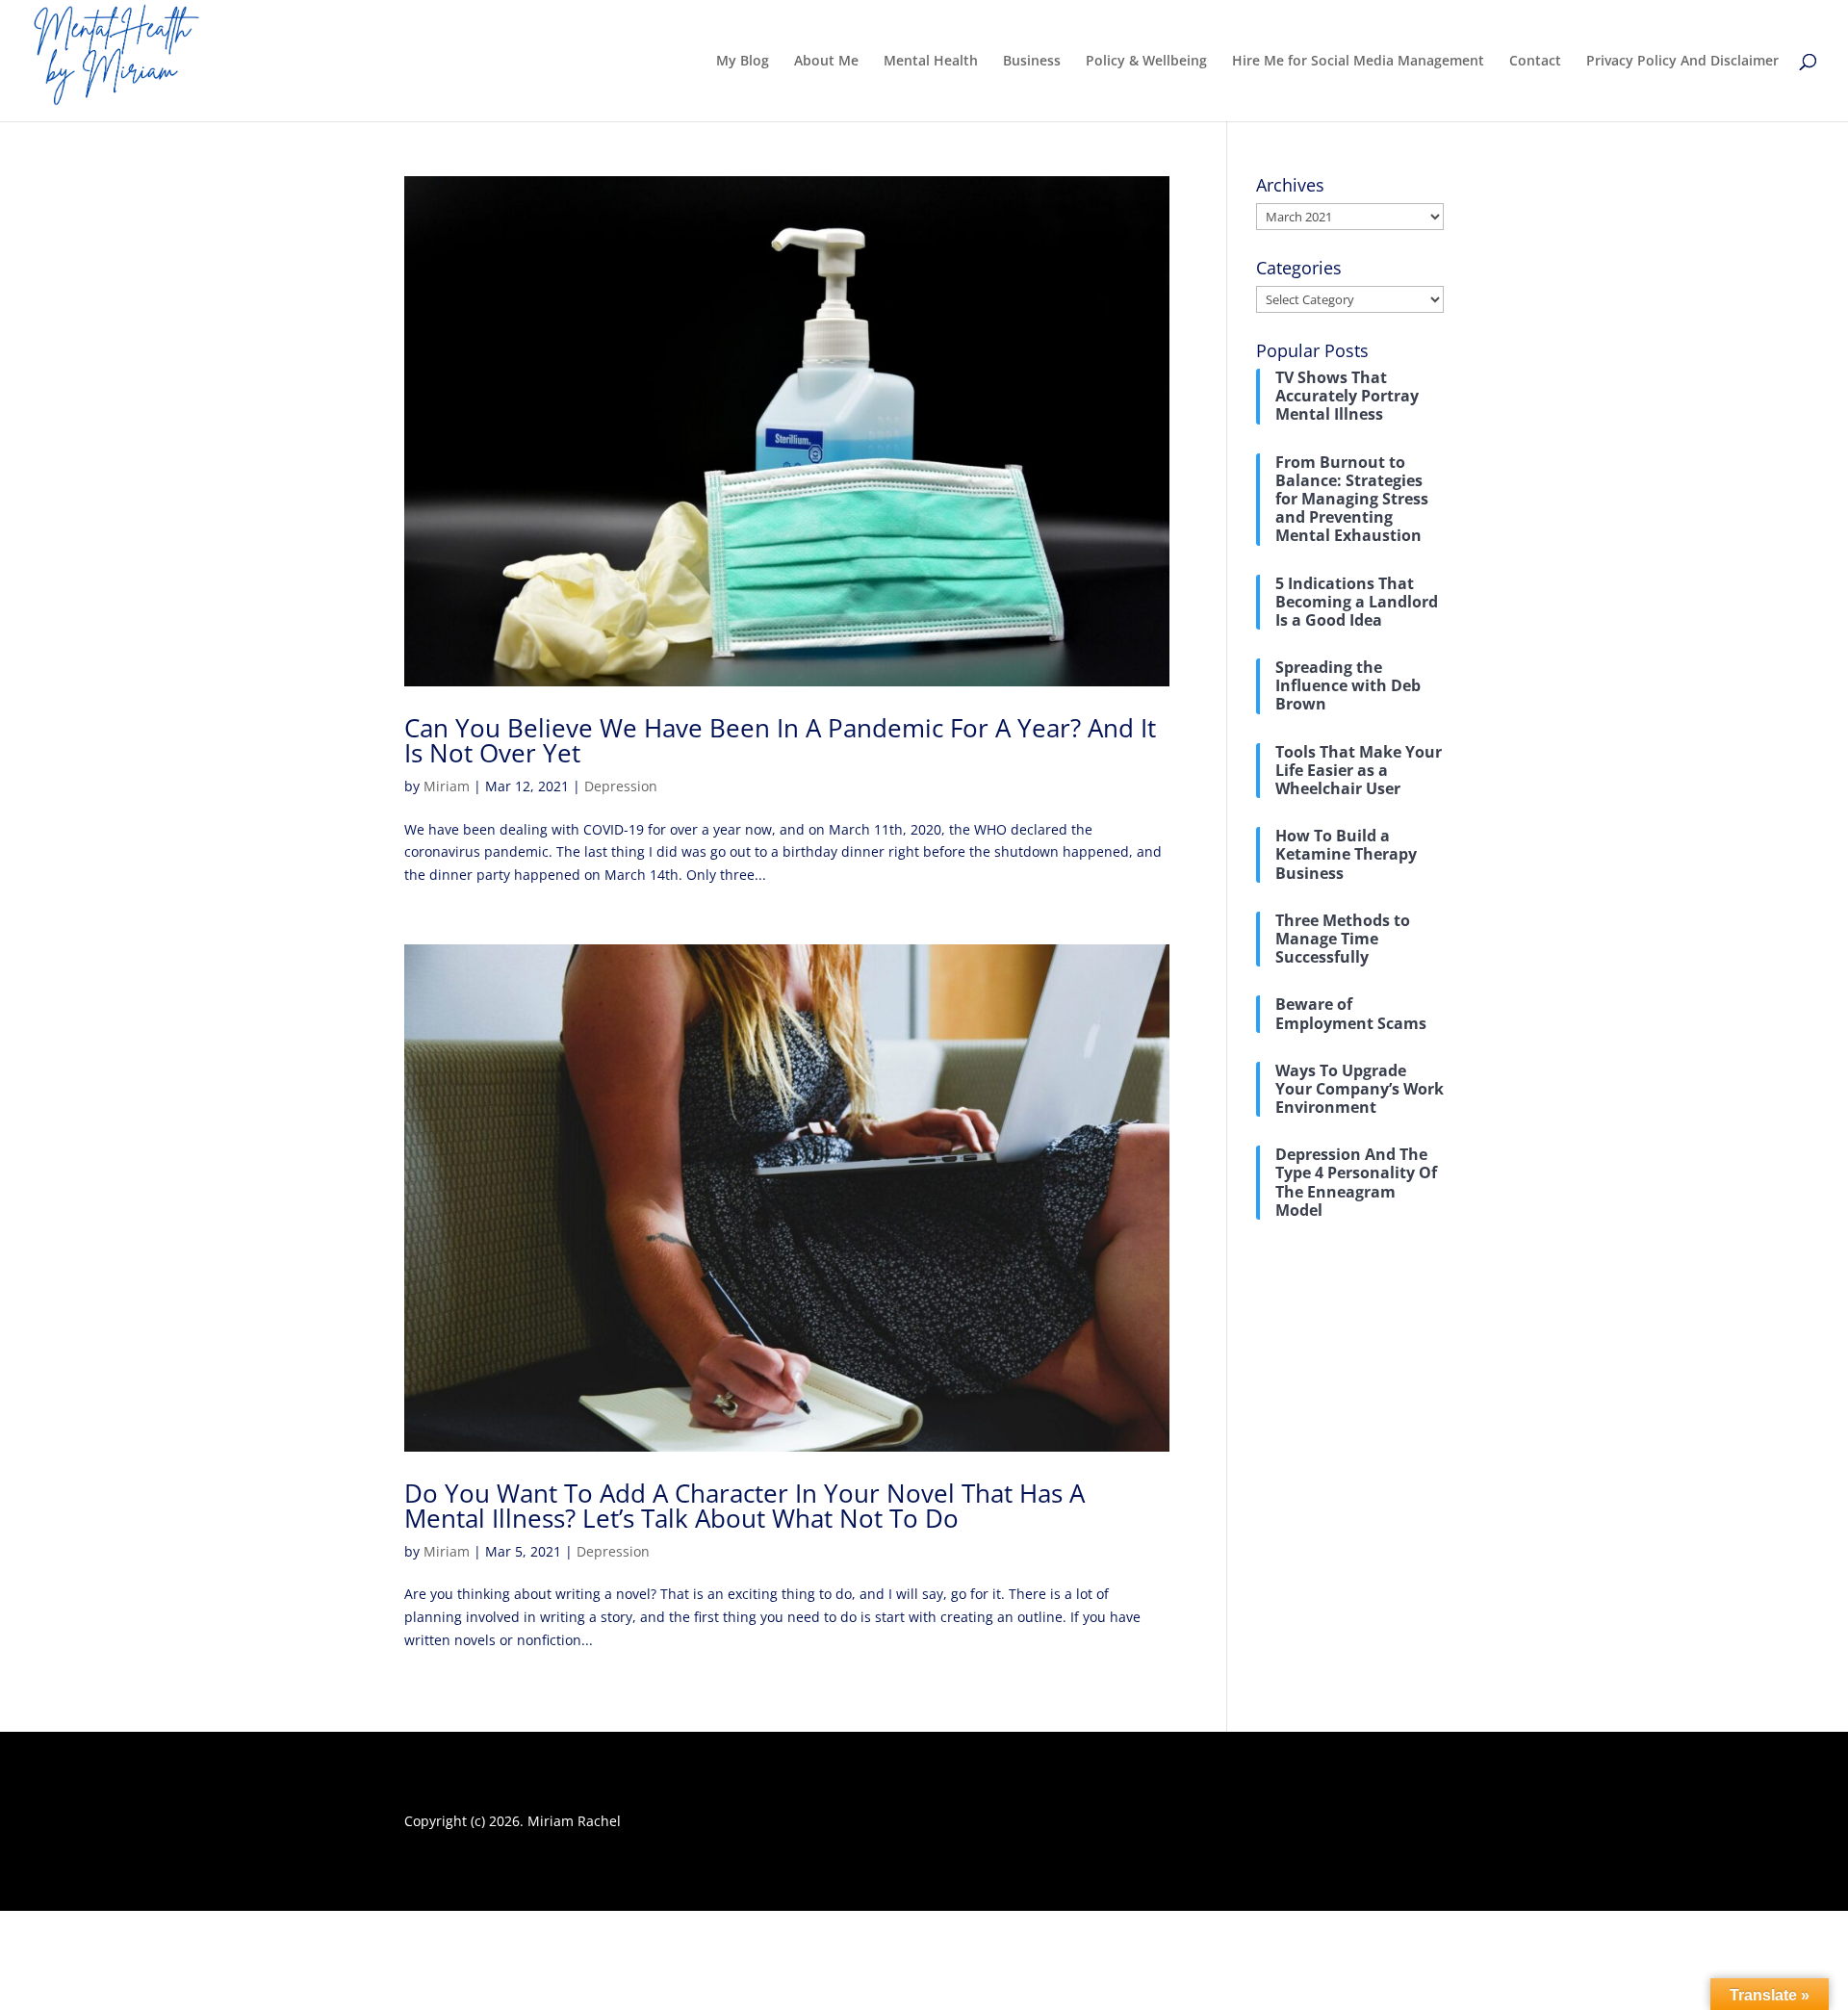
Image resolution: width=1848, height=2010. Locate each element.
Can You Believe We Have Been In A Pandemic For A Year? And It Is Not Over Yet (780, 740)
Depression (621, 786)
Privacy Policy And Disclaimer (1682, 62)
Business (1032, 62)
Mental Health (931, 62)
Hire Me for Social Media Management (1358, 62)
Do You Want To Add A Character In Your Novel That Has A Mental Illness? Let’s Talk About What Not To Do (744, 1506)
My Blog (743, 62)
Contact (1535, 62)
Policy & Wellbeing (1146, 62)
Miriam (447, 786)
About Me (826, 62)
